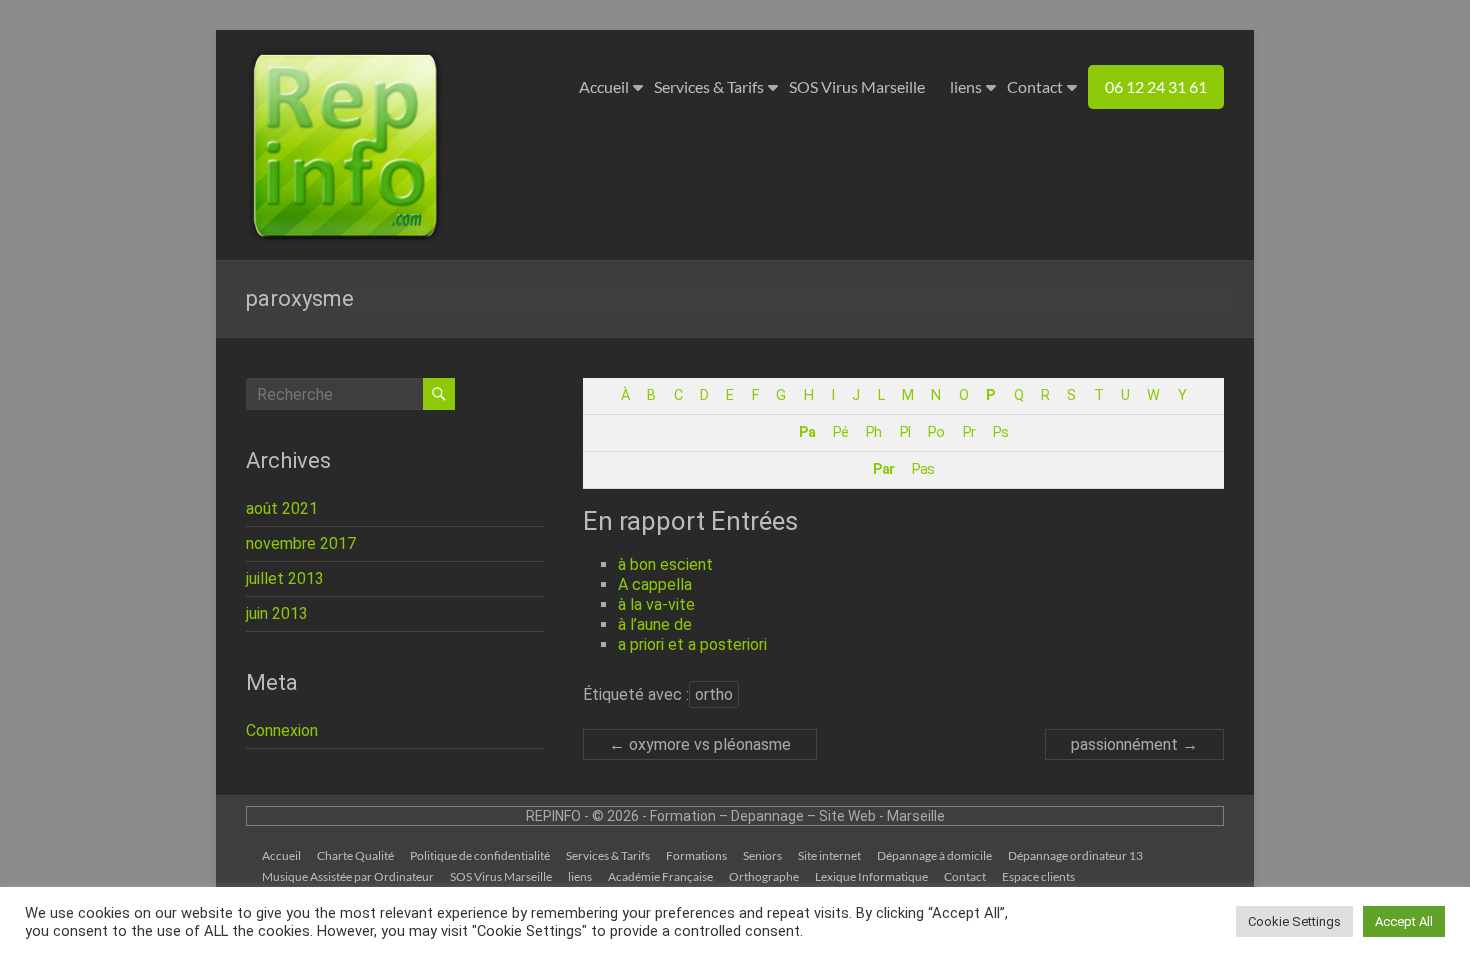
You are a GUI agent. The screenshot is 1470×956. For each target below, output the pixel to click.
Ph (873, 432)
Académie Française (660, 876)
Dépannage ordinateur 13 (1075, 855)
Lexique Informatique (871, 876)
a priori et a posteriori (692, 644)
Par (883, 469)
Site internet (829, 855)
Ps (1000, 432)
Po (936, 432)
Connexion (282, 730)
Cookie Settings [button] (1294, 921)
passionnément (1134, 744)
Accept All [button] (1404, 921)
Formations (696, 855)
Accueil (604, 86)
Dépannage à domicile (934, 855)
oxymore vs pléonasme (700, 744)
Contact (1035, 86)
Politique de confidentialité (480, 855)
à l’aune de (655, 624)
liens (966, 86)
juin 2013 (277, 613)
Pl (905, 432)
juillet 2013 (285, 578)
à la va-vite (656, 604)
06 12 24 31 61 (1156, 86)
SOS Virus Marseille (857, 86)
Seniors (762, 855)
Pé (840, 432)
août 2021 (282, 508)
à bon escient (665, 564)
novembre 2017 (301, 543)
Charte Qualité (355, 855)
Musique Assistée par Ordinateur (348, 876)
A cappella (655, 584)
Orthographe (764, 876)
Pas (923, 469)
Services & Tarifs (709, 86)
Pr (969, 432)
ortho (714, 694)
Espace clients (1038, 876)
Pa (807, 432)
